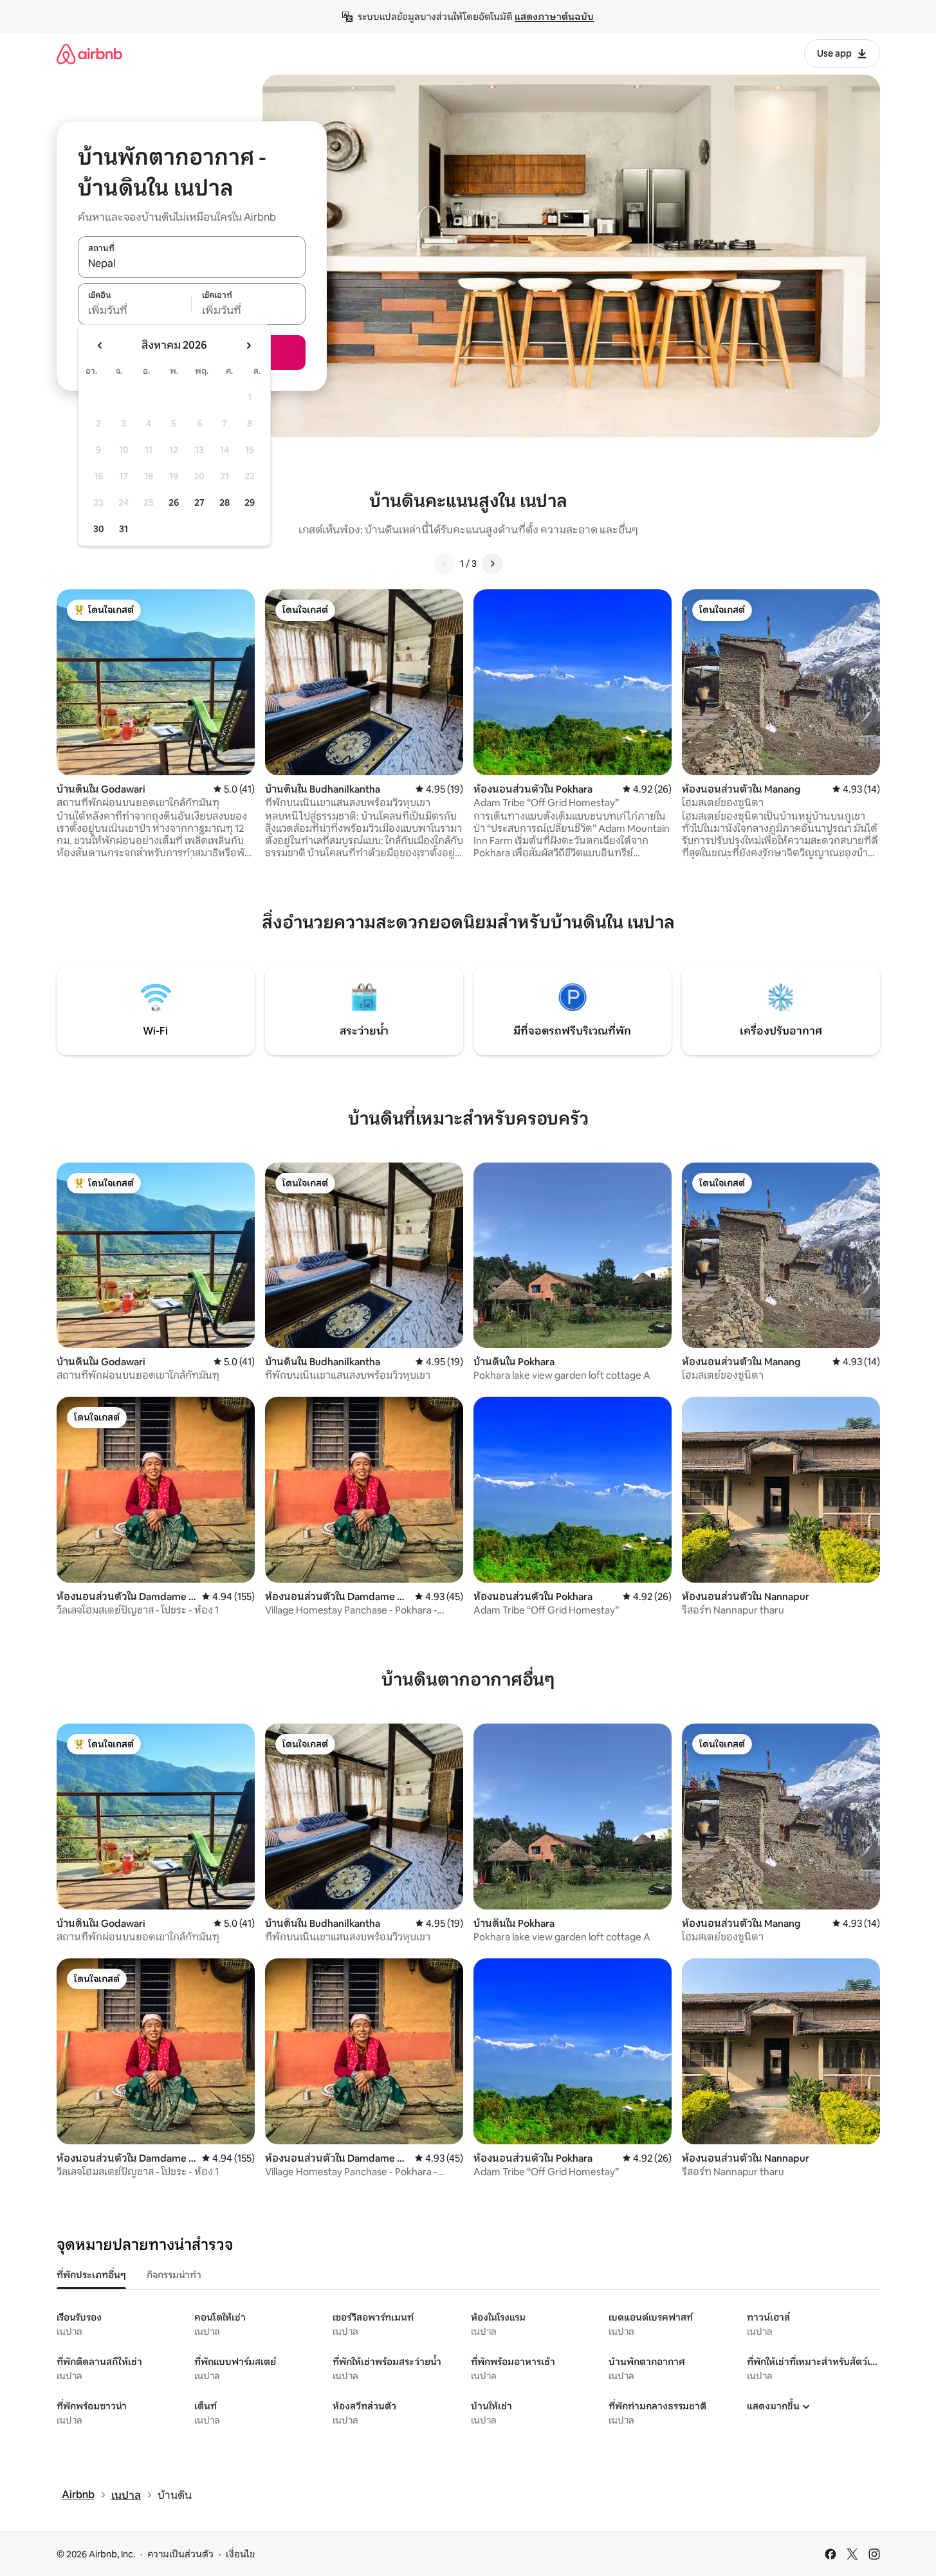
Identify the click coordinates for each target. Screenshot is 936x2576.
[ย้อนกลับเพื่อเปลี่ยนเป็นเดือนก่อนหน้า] (100, 345)
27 (199, 502)
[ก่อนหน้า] (445, 564)
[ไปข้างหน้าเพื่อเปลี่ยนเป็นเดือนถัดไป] (248, 345)
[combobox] (192, 264)
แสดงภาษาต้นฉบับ (554, 17)
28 (225, 502)
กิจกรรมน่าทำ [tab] (174, 2275)
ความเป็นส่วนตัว (180, 2554)
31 (124, 529)
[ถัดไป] (492, 564)
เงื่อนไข (240, 2554)
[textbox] (135, 311)
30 (99, 529)
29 (250, 502)
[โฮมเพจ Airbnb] (89, 54)
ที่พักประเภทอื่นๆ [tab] (91, 2275)
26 (174, 502)
